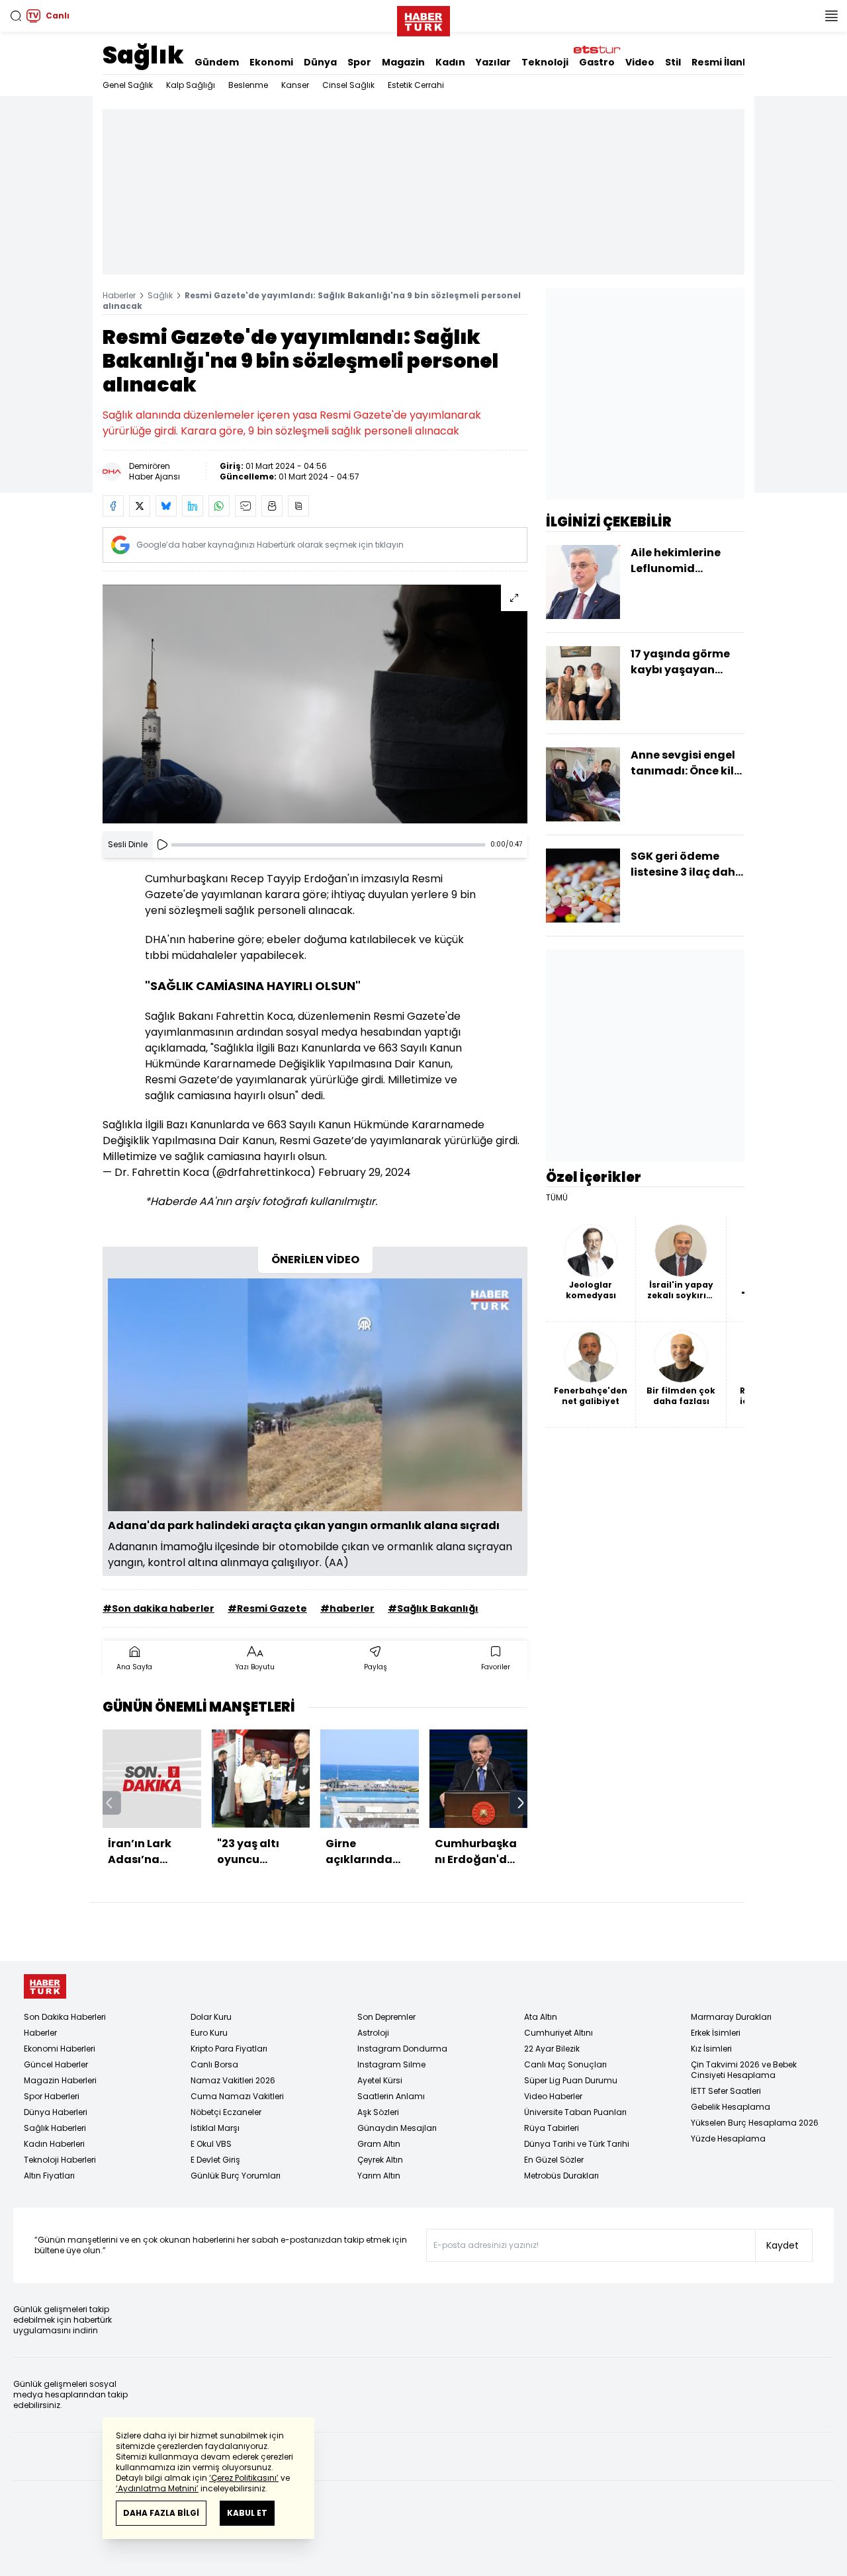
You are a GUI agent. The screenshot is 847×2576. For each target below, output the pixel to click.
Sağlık (143, 55)
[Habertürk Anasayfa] (423, 19)
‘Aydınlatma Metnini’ (157, 2488)
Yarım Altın (379, 2176)
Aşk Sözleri (378, 2112)
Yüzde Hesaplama (728, 2139)
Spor (359, 62)
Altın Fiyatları (49, 2176)
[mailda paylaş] (245, 506)
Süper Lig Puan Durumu (571, 2080)
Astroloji (373, 2033)
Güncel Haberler (56, 2064)
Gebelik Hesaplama (731, 2107)
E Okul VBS (211, 2144)
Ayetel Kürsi (380, 2080)
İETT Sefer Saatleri (726, 2091)
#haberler (347, 1608)
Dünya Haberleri (56, 2112)
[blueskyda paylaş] (166, 506)
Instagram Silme (391, 2064)
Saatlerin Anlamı (391, 2096)
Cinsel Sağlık (348, 85)
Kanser (295, 85)
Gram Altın (379, 2144)
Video (640, 62)
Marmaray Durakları (731, 2017)
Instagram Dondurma (402, 2049)
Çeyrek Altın (380, 2160)
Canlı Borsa (214, 2064)
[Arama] (16, 16)
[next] (521, 1803)
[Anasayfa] (45, 1986)
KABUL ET (247, 2513)
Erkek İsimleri (716, 2033)
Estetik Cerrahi (416, 85)
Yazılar (493, 62)
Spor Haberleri (52, 2096)
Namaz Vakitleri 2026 (233, 2080)
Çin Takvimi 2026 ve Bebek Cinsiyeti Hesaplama (744, 2070)
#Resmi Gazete (267, 1608)
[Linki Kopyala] (298, 506)
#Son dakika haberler (158, 1608)
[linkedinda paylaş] (193, 506)
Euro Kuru (209, 2033)
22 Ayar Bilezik (552, 2049)
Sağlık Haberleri (55, 2128)
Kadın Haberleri (54, 2144)
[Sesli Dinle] (162, 845)
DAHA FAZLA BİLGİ (161, 2513)
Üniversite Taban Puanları (575, 2112)
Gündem (217, 62)
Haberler (119, 295)
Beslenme (248, 85)
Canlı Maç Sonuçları (565, 2064)
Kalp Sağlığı (191, 85)
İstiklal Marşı (215, 2128)
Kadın (450, 62)
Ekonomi (271, 62)
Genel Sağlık (128, 85)
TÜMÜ (557, 1198)
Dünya (320, 62)
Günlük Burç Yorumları (236, 2176)
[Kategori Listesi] (831, 16)
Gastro (597, 62)
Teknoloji (545, 62)
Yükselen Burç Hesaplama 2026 (755, 2123)
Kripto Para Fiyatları (229, 2049)
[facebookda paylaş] (113, 506)
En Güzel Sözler (554, 2160)
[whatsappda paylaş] (219, 506)
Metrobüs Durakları (561, 2176)
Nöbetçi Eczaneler (226, 2112)
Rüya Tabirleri (552, 2128)
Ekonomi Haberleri (60, 2049)
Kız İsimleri (711, 2049)
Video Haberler (553, 2096)
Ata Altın (541, 2017)
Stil (673, 62)
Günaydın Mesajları (397, 2128)
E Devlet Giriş (215, 2160)
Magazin (403, 62)
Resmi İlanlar (724, 62)
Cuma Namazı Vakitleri (237, 2096)
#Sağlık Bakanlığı (433, 1608)
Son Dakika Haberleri (65, 2017)
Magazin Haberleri (60, 2080)
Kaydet (782, 2245)
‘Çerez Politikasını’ (244, 2478)
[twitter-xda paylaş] (140, 506)
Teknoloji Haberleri (60, 2160)
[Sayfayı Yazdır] (272, 506)
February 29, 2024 (365, 1172)
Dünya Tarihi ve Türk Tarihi (577, 2144)
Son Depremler (386, 2017)
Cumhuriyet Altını (558, 2033)
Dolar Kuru (211, 2017)
